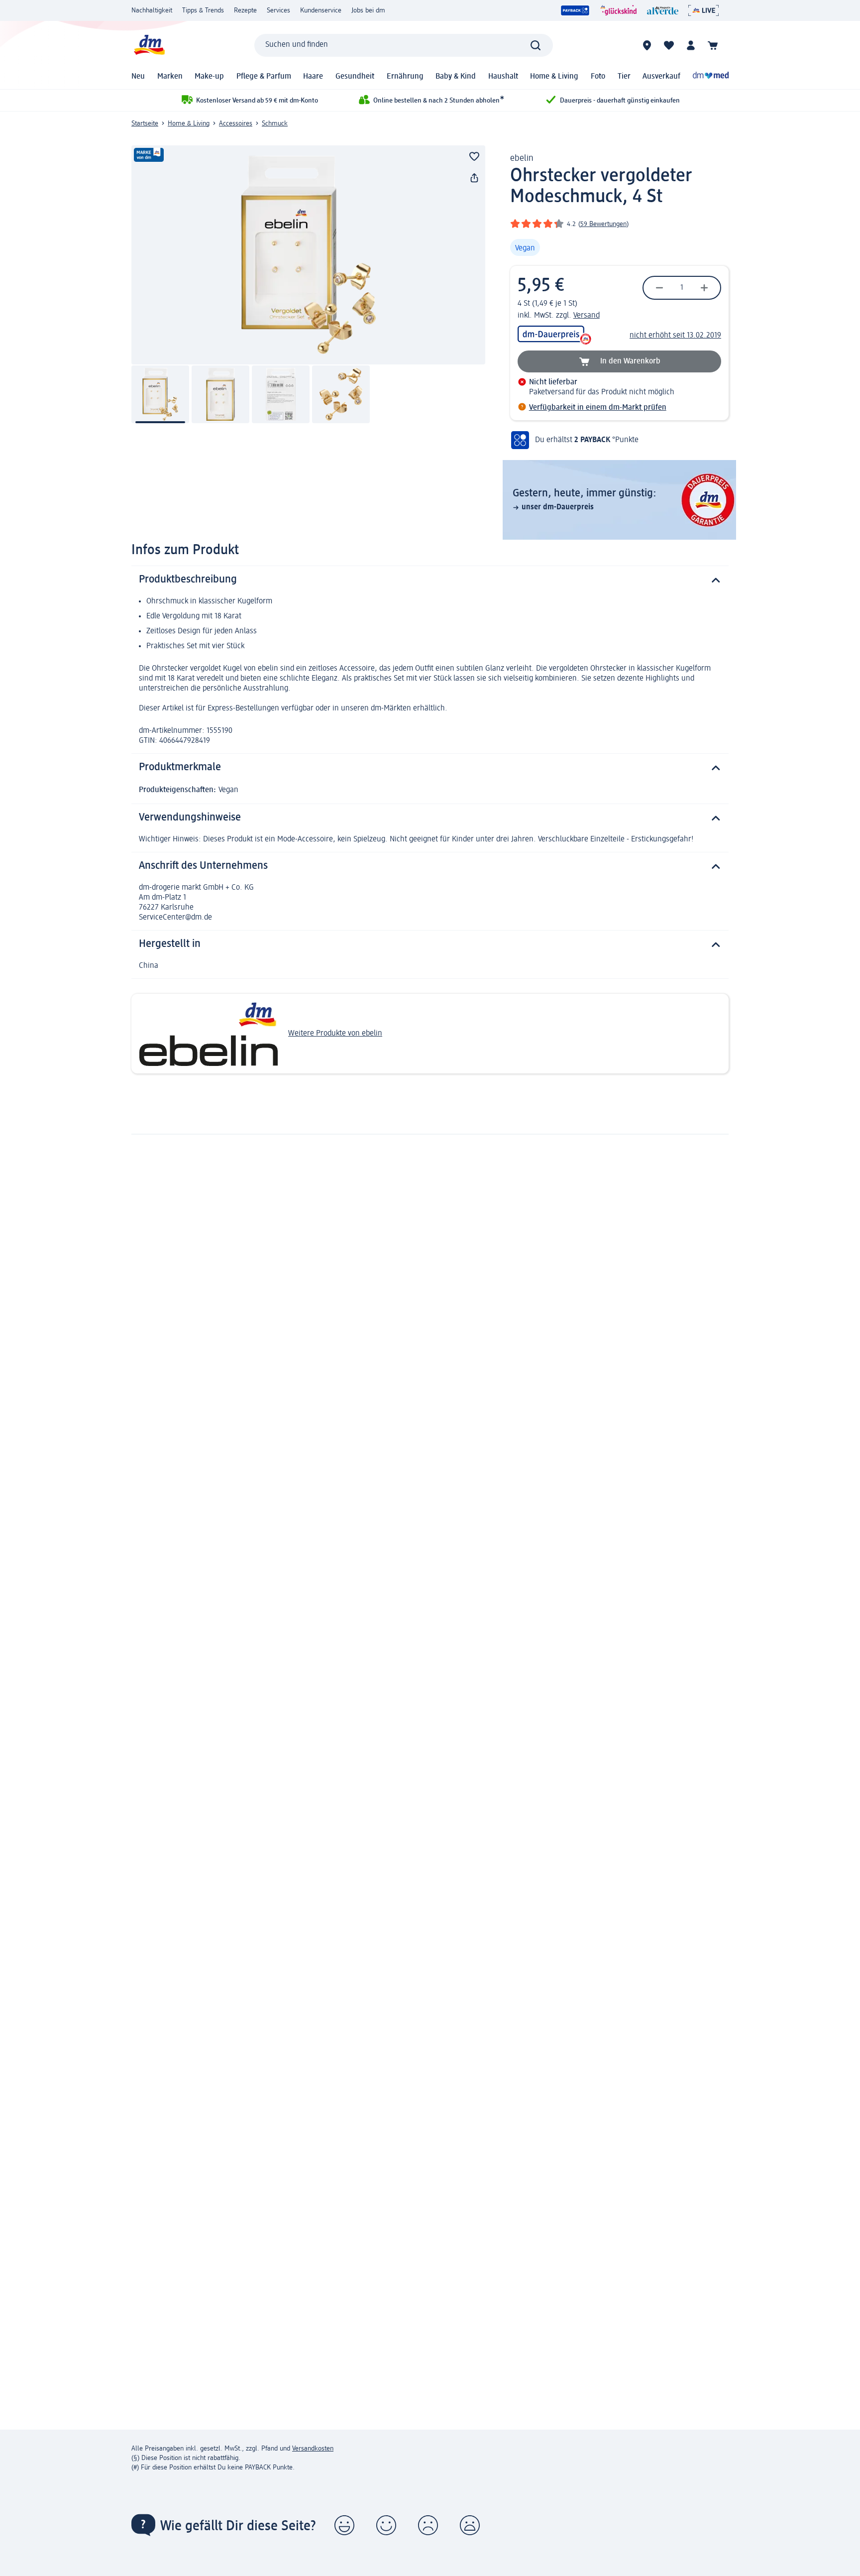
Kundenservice (321, 10)
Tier (624, 77)
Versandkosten (313, 2449)
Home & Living (554, 77)
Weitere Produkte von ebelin (335, 1034)
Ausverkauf (661, 77)
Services (278, 10)
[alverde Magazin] (663, 10)
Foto (598, 77)
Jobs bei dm (368, 10)
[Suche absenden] (536, 45)
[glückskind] (618, 10)
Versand (587, 316)
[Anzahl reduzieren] (659, 288)
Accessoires (236, 123)
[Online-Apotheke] (711, 77)
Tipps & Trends (203, 10)
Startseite (145, 123)
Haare (313, 77)
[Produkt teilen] (474, 178)
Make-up (209, 77)
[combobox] (404, 45)
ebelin (522, 158)
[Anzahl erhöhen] (704, 288)
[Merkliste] (669, 45)
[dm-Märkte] (647, 45)
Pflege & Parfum (264, 77)
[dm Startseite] (149, 45)
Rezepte (245, 10)
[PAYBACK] (575, 10)
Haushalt (503, 77)
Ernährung (405, 77)
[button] (344, 2525)
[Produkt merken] (474, 156)
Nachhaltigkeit (152, 10)
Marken (170, 77)
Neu (138, 77)
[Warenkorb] (713, 45)
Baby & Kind (456, 77)
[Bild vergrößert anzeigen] (308, 255)
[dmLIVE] (703, 10)
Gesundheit (355, 77)
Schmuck (275, 123)
